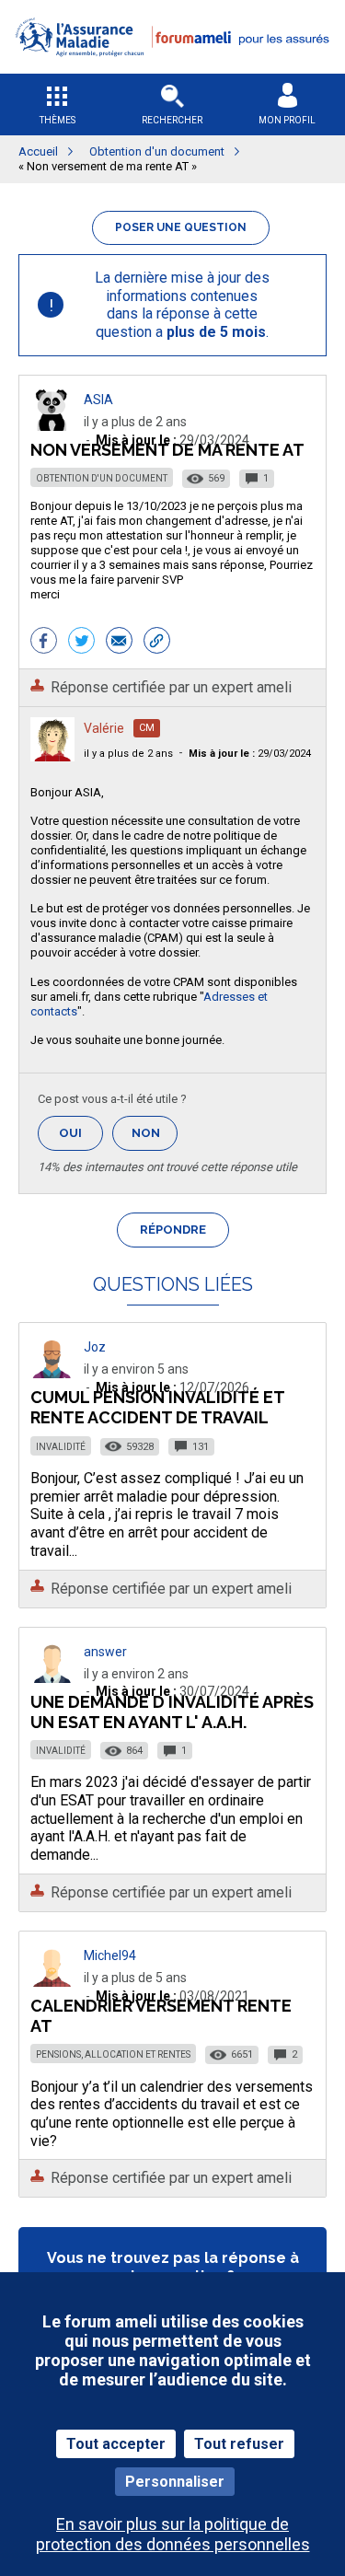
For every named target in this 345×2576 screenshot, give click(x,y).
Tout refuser (239, 2444)
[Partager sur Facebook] (44, 643)
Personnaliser (175, 2482)
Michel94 (110, 1955)
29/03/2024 (250, 754)
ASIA (98, 400)
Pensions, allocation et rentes (113, 2054)
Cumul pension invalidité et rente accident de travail (157, 1407)
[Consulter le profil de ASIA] (52, 426)
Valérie (104, 728)
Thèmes (57, 120)
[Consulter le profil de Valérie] (52, 756)
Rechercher (172, 120)
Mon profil (287, 120)
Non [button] (155, 1138)
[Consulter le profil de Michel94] (52, 1982)
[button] (172, 68)
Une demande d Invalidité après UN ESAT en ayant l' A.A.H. (172, 1712)
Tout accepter (116, 2444)
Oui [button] (81, 1133)
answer (105, 1652)
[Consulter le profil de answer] (52, 1678)
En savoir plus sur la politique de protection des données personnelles (173, 2534)
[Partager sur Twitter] (81, 643)
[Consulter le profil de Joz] (52, 1373)
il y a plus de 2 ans (128, 754)
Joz (95, 1347)
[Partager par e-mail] (119, 643)
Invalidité (61, 1447)
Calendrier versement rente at (161, 2016)
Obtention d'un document (102, 478)
